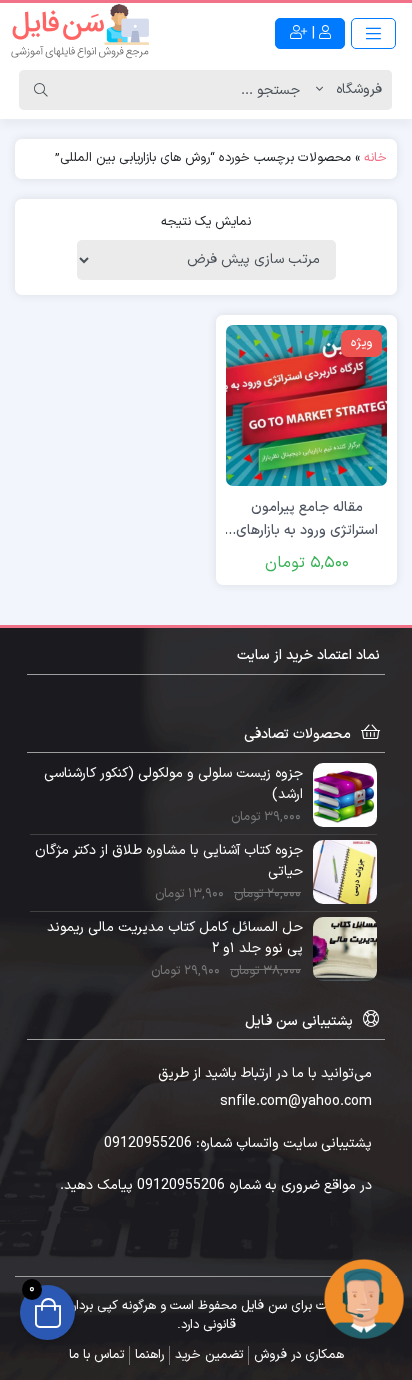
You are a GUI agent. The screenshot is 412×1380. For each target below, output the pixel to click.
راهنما (149, 1355)
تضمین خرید (209, 1355)
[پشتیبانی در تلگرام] (364, 1298)
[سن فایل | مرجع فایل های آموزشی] (80, 33)
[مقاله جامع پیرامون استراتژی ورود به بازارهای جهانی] (306, 404)
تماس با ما (96, 1355)
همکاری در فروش (299, 1355)
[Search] (41, 90)
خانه (375, 158)
